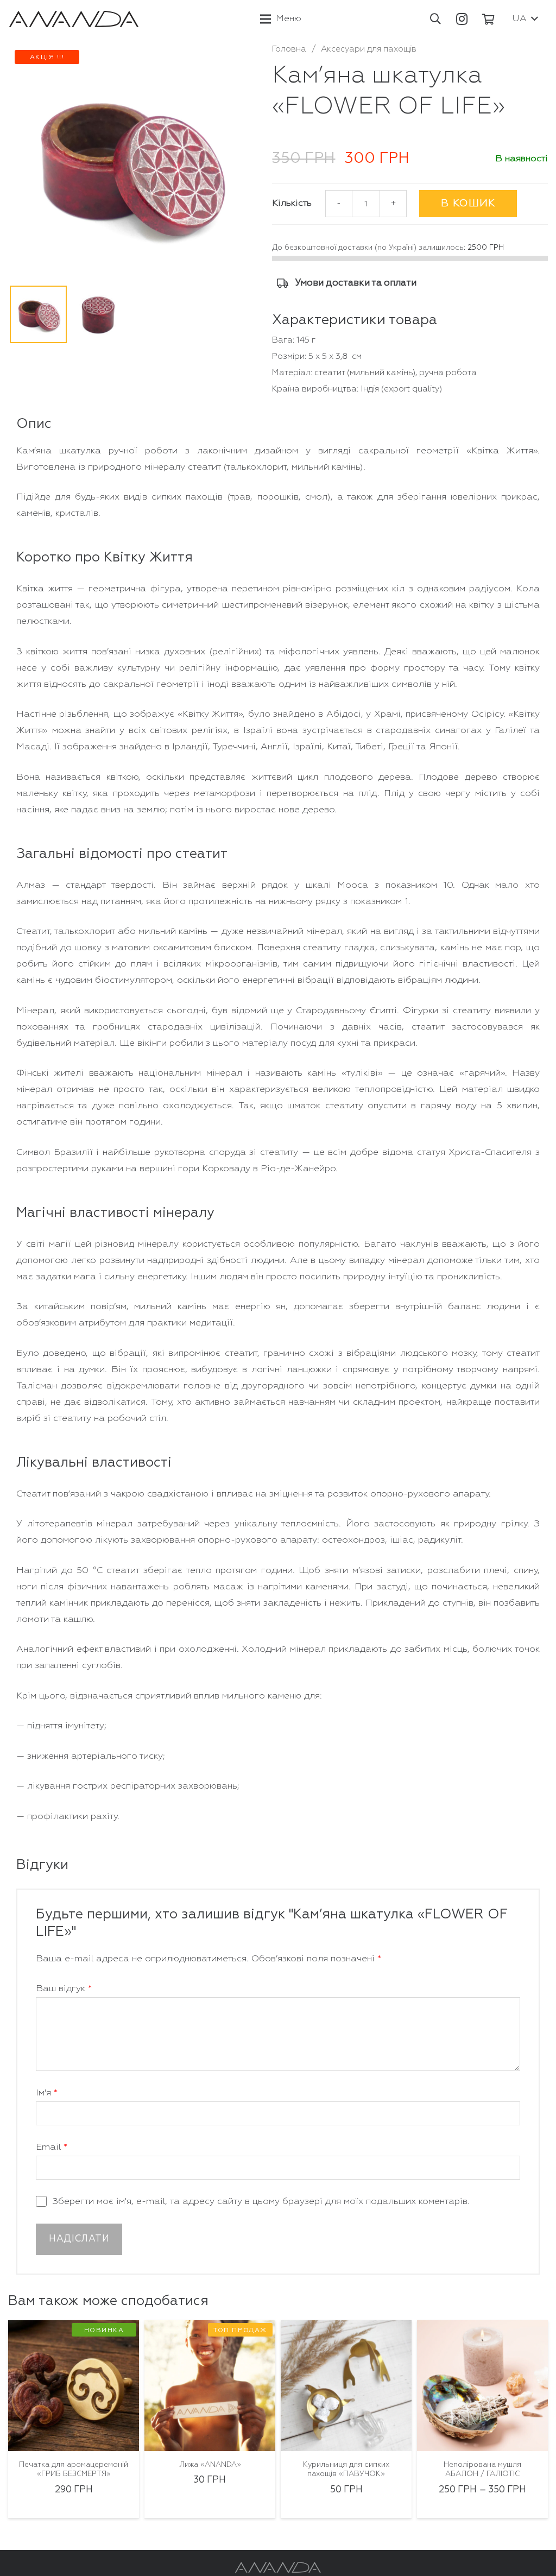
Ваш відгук (64, 1989)
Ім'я (47, 2093)
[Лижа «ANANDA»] (74, 2386)
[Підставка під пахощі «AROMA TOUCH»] (482, 2386)
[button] (435, 19)
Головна (289, 49)
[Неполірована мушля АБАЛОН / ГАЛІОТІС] (346, 2386)
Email (52, 2147)
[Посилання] (74, 19)
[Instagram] (462, 19)
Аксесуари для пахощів (369, 49)
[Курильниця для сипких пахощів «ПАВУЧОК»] (210, 2386)
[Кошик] (489, 19)
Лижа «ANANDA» (74, 2465)
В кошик (468, 203)
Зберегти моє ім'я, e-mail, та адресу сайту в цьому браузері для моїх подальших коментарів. (261, 2202)
